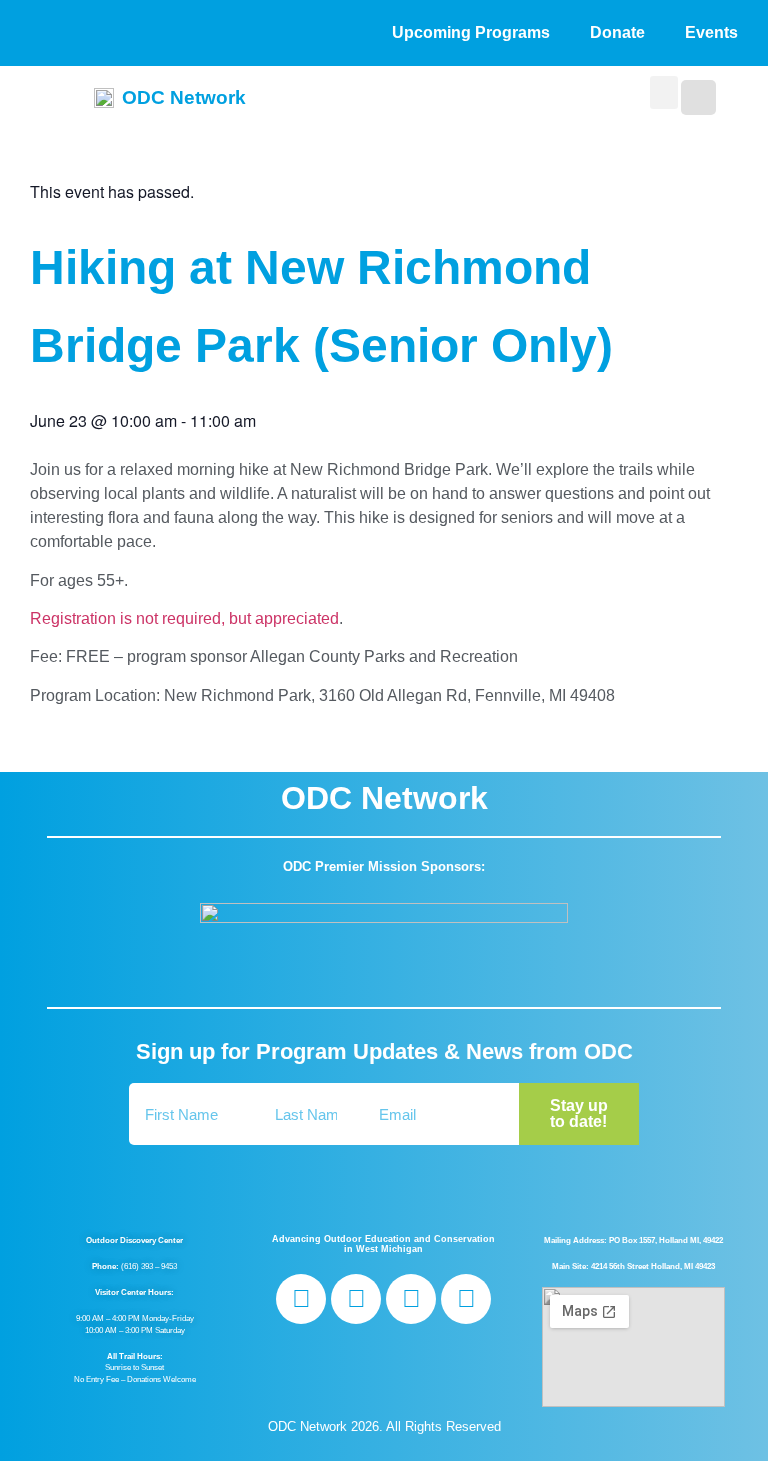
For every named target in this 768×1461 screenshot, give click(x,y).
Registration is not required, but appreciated (184, 618)
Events (711, 32)
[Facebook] (301, 1299)
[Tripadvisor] (411, 1299)
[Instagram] (356, 1299)
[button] (664, 92)
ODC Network (184, 97)
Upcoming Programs (471, 32)
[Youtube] (466, 1299)
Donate (617, 32)
